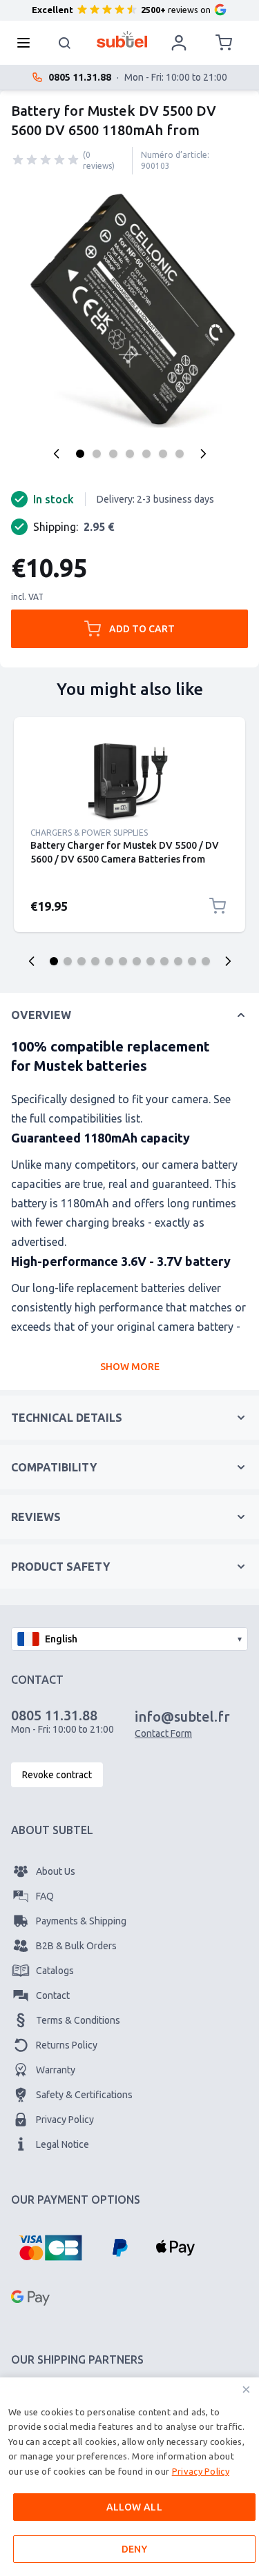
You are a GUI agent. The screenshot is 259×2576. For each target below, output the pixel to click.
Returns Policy (67, 2045)
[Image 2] (97, 454)
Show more (130, 1367)
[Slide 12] (206, 961)
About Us (56, 1871)
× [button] (246, 2389)
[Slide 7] (137, 961)
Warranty (56, 2070)
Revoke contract (57, 1775)
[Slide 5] (109, 961)
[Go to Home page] (122, 39)
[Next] (203, 454)
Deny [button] (135, 2549)
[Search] (65, 43)
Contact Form (163, 1733)
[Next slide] (228, 961)
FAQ (45, 1896)
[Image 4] (130, 454)
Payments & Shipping (81, 1921)
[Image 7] (180, 454)
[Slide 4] (95, 961)
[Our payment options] (50, 2248)
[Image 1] (80, 454)
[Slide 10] (178, 961)
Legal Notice (63, 2144)
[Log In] (179, 43)
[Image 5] (146, 454)
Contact (53, 1995)
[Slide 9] (164, 961)
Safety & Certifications (84, 2095)
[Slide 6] (123, 961)
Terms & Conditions (78, 2020)
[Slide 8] (151, 961)
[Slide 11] (192, 961)
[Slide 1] (54, 961)
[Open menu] (28, 43)
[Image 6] (163, 454)
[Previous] (57, 454)
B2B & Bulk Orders (76, 1946)
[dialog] (129, 2477)
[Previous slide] (32, 961)
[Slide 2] (68, 961)
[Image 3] (113, 454)
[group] (46, 160)
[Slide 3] (81, 961)
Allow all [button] (135, 2507)
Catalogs (55, 1971)
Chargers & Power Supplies (89, 833)
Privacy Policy (65, 2120)
